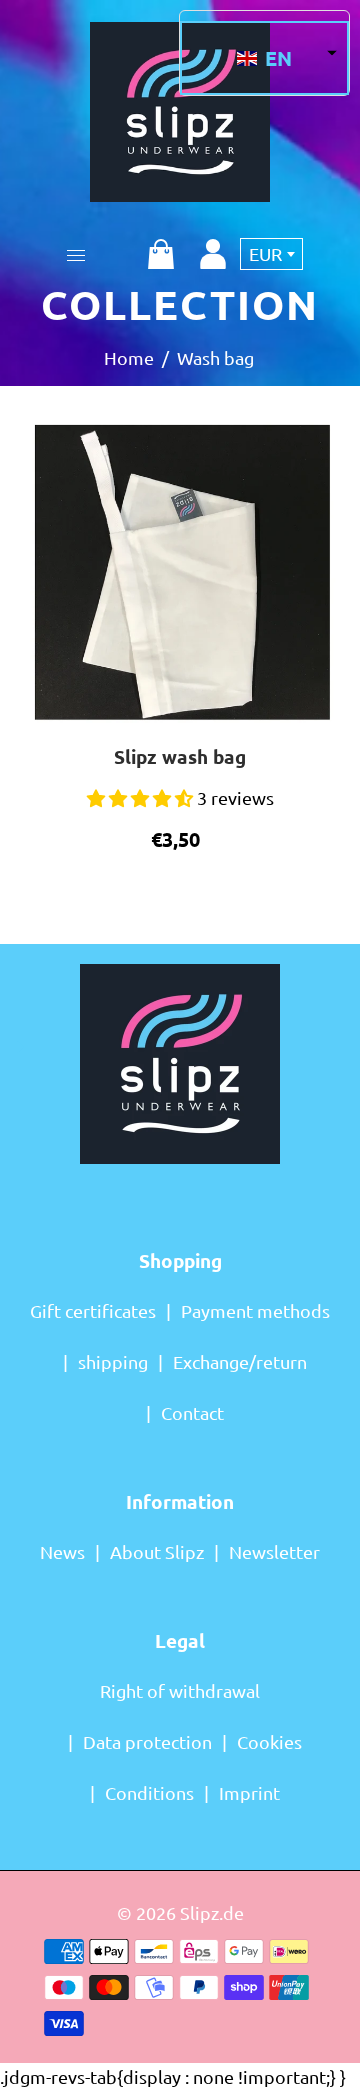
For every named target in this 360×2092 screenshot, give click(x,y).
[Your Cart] (161, 254)
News (62, 1551)
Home (129, 357)
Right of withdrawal (180, 1690)
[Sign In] (213, 254)
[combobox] (271, 254)
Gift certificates (93, 1310)
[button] (264, 58)
